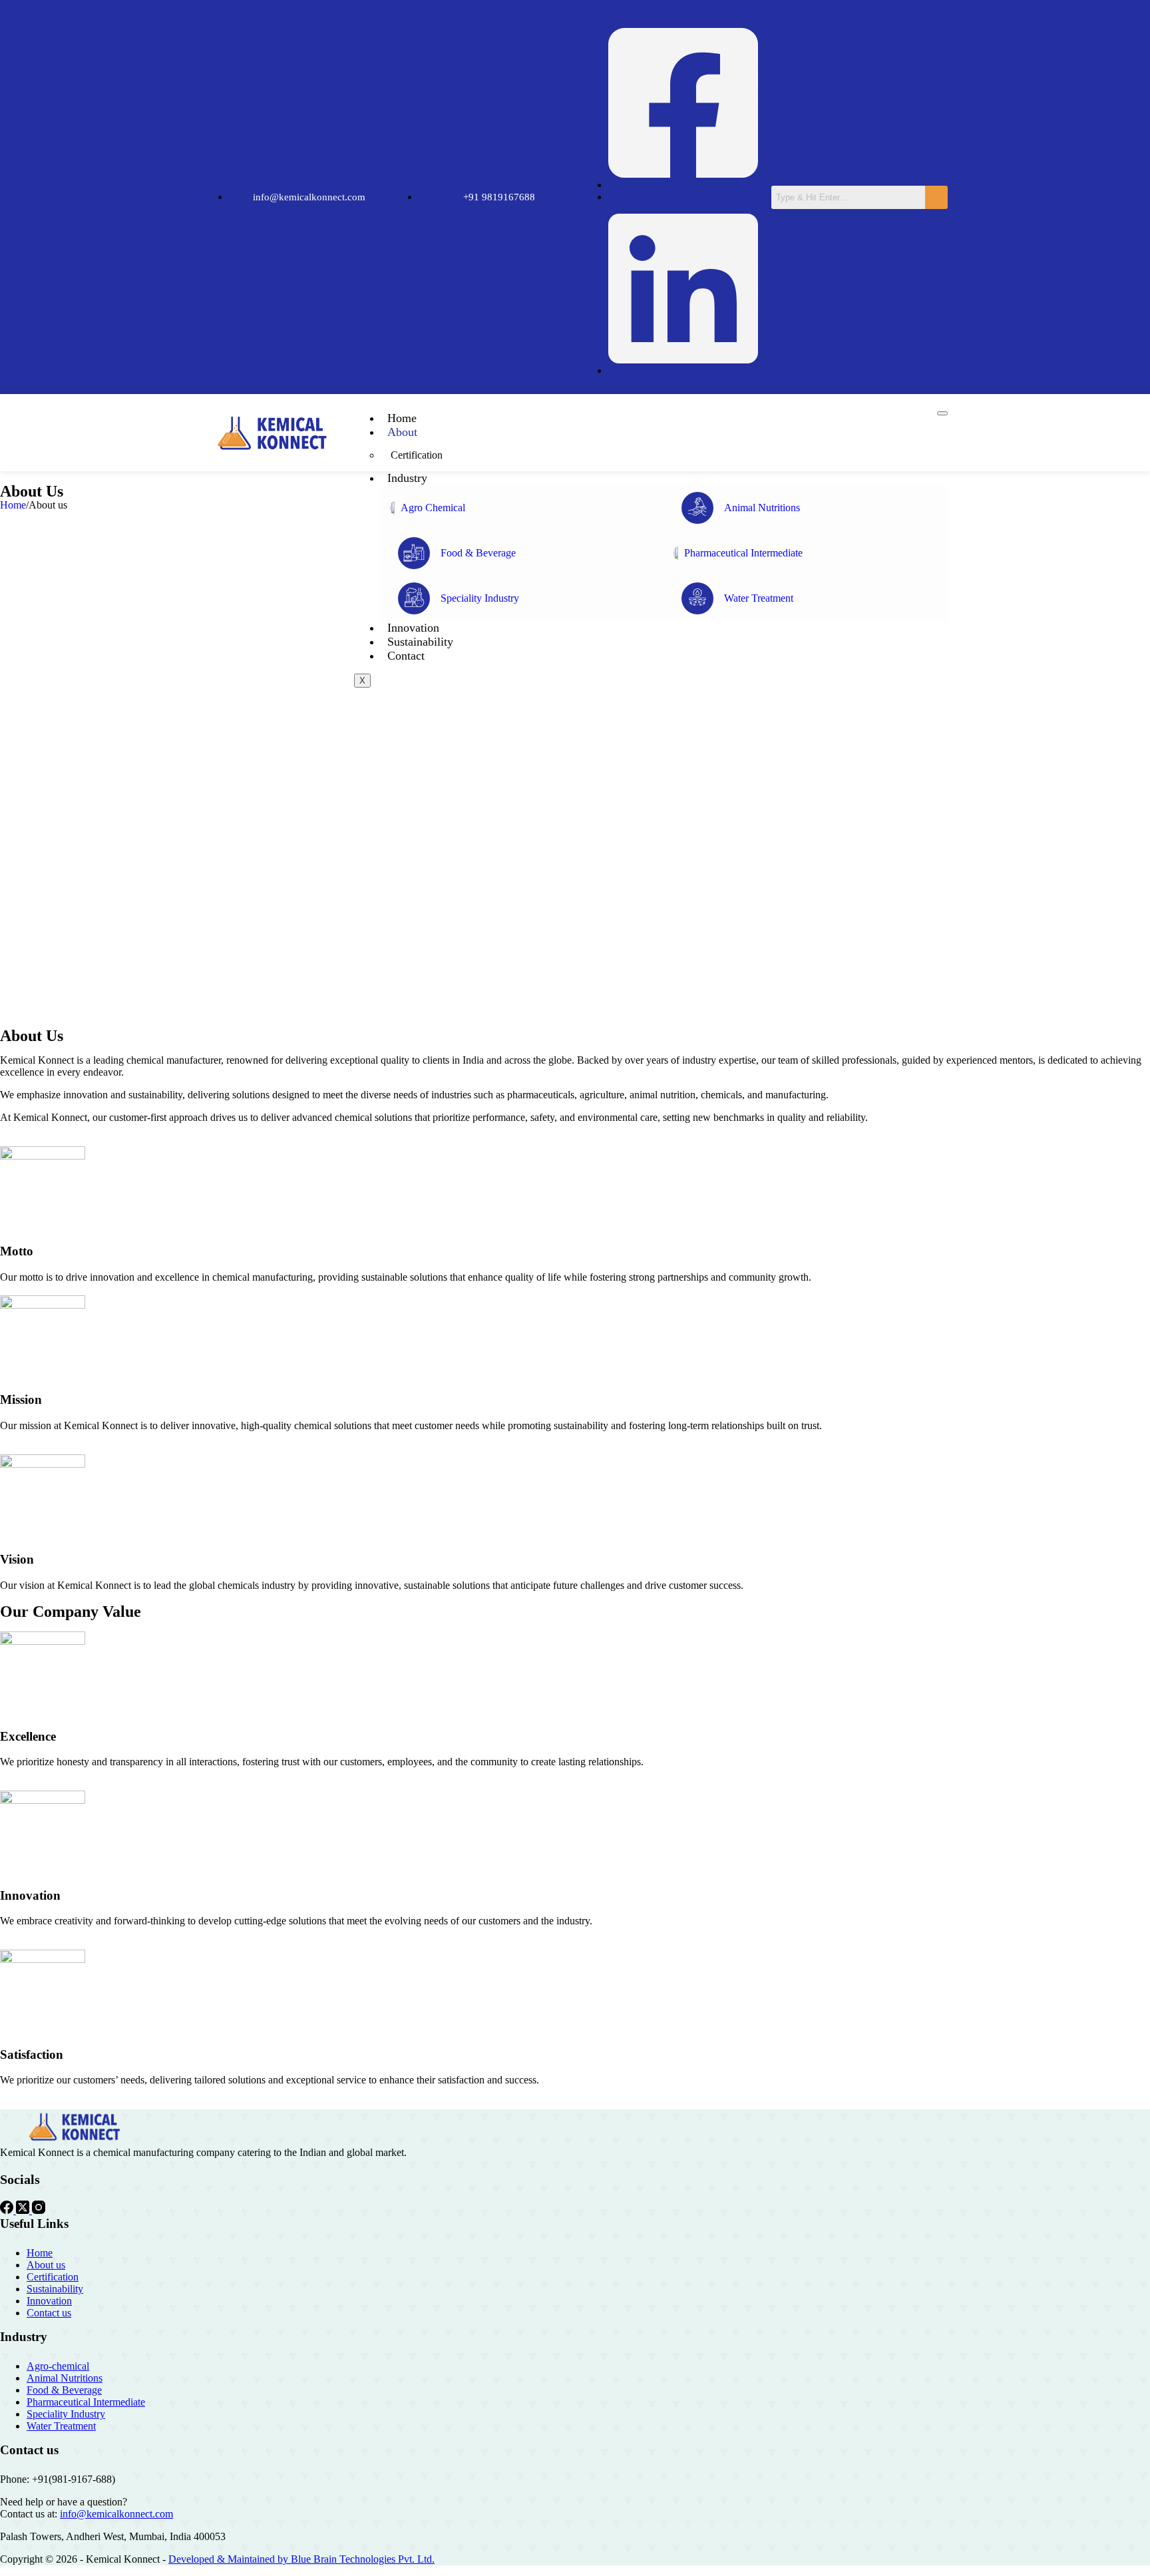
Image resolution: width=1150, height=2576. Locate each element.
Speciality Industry (66, 2414)
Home (402, 418)
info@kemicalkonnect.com (116, 2514)
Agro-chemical (58, 2366)
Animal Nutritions (65, 2378)
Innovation (413, 628)
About (402, 432)
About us (46, 2265)
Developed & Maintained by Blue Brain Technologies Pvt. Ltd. (301, 2559)
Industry (407, 478)
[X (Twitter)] (24, 2210)
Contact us (49, 2313)
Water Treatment (61, 2426)
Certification (417, 455)
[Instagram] (39, 2210)
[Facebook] (8, 2210)
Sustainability (420, 642)
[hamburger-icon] (942, 413)
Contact (406, 656)
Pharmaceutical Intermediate (86, 2402)
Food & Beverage (64, 2390)
